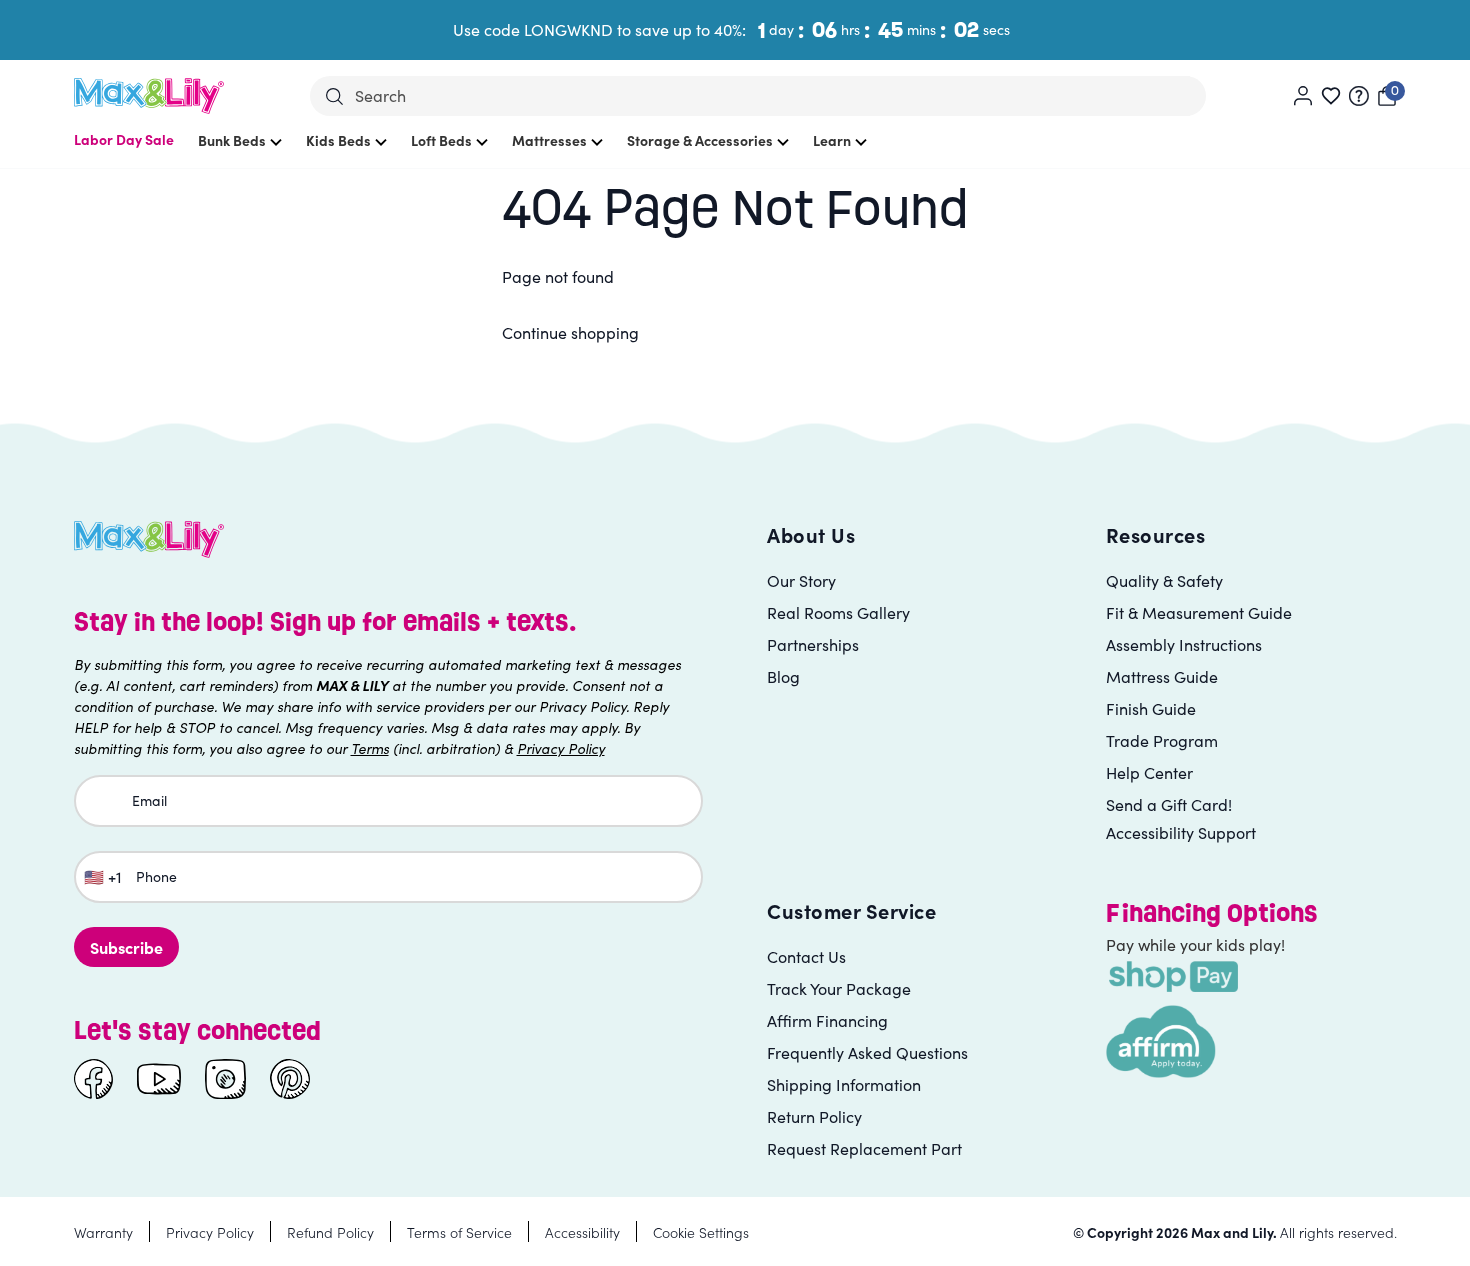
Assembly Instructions (1184, 644)
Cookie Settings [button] (701, 1232)
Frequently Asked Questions (867, 1052)
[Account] (1303, 96)
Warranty (103, 1232)
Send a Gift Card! (1169, 804)
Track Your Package (839, 988)
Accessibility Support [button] (1181, 832)
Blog (783, 676)
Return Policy (814, 1116)
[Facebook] (94, 1079)
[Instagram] (225, 1079)
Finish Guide (1151, 708)
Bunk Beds (232, 140)
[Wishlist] (1331, 96)
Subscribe (126, 947)
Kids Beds (338, 140)
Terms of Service (459, 1232)
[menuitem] (124, 150)
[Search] (334, 96)
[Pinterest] (290, 1079)
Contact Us (806, 956)
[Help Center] (1359, 96)
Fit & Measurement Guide (1199, 612)
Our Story (801, 580)
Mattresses (549, 140)
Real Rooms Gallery (838, 612)
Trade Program (1162, 740)
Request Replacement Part (864, 1148)
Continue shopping (570, 332)
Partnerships (813, 644)
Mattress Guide (1162, 676)
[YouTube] (159, 1079)
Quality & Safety (1164, 580)
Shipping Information (844, 1084)
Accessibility (582, 1232)
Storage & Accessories (700, 140)
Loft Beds (441, 140)
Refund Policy (330, 1232)
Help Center (1149, 772)
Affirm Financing (827, 1020)
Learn (832, 140)
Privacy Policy (210, 1232)
